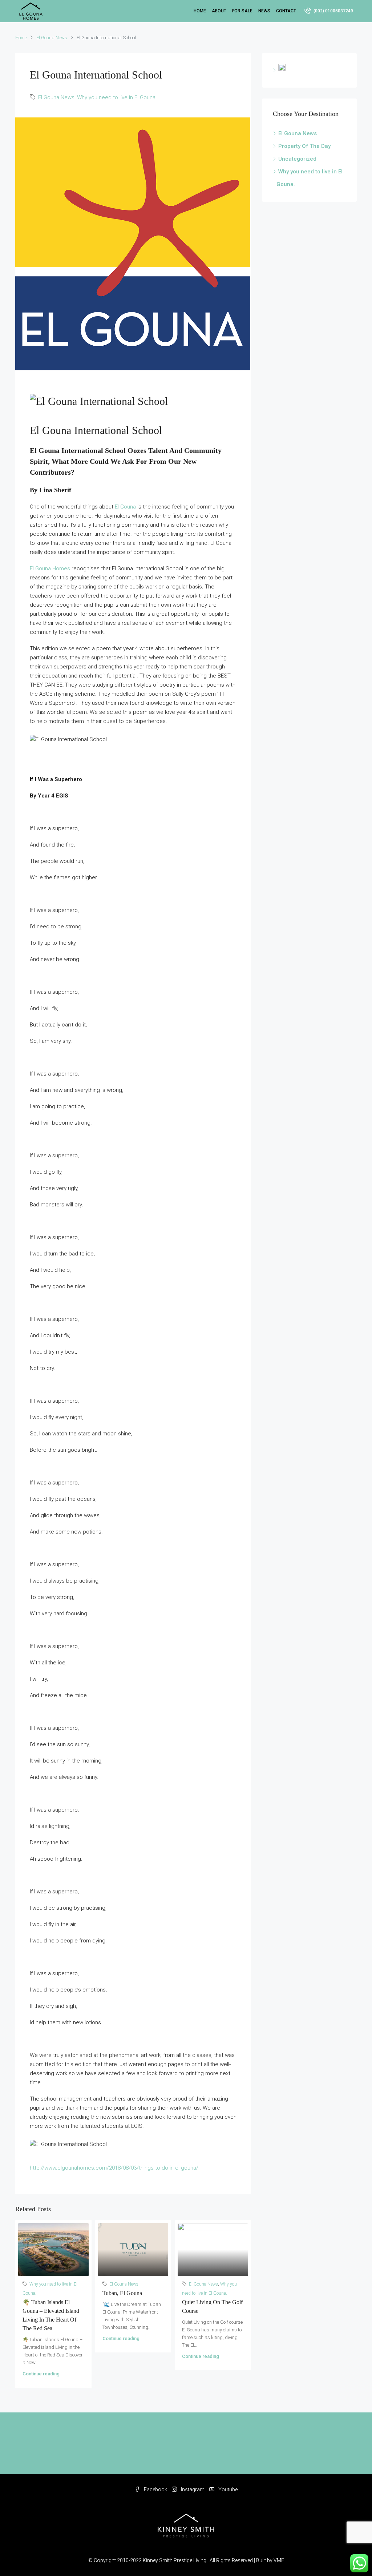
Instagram (193, 2489)
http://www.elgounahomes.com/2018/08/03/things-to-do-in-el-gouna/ (114, 2168)
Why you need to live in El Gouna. (117, 97)
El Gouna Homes (50, 568)
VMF (279, 2560)
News (264, 11)
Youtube (227, 2489)
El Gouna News (52, 38)
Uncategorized (297, 159)
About (219, 11)
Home (200, 11)
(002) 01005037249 (333, 11)
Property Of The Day (304, 146)
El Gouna (125, 507)
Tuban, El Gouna (122, 2293)
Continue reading (41, 2374)
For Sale (242, 11)
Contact (286, 11)
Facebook (155, 2489)
